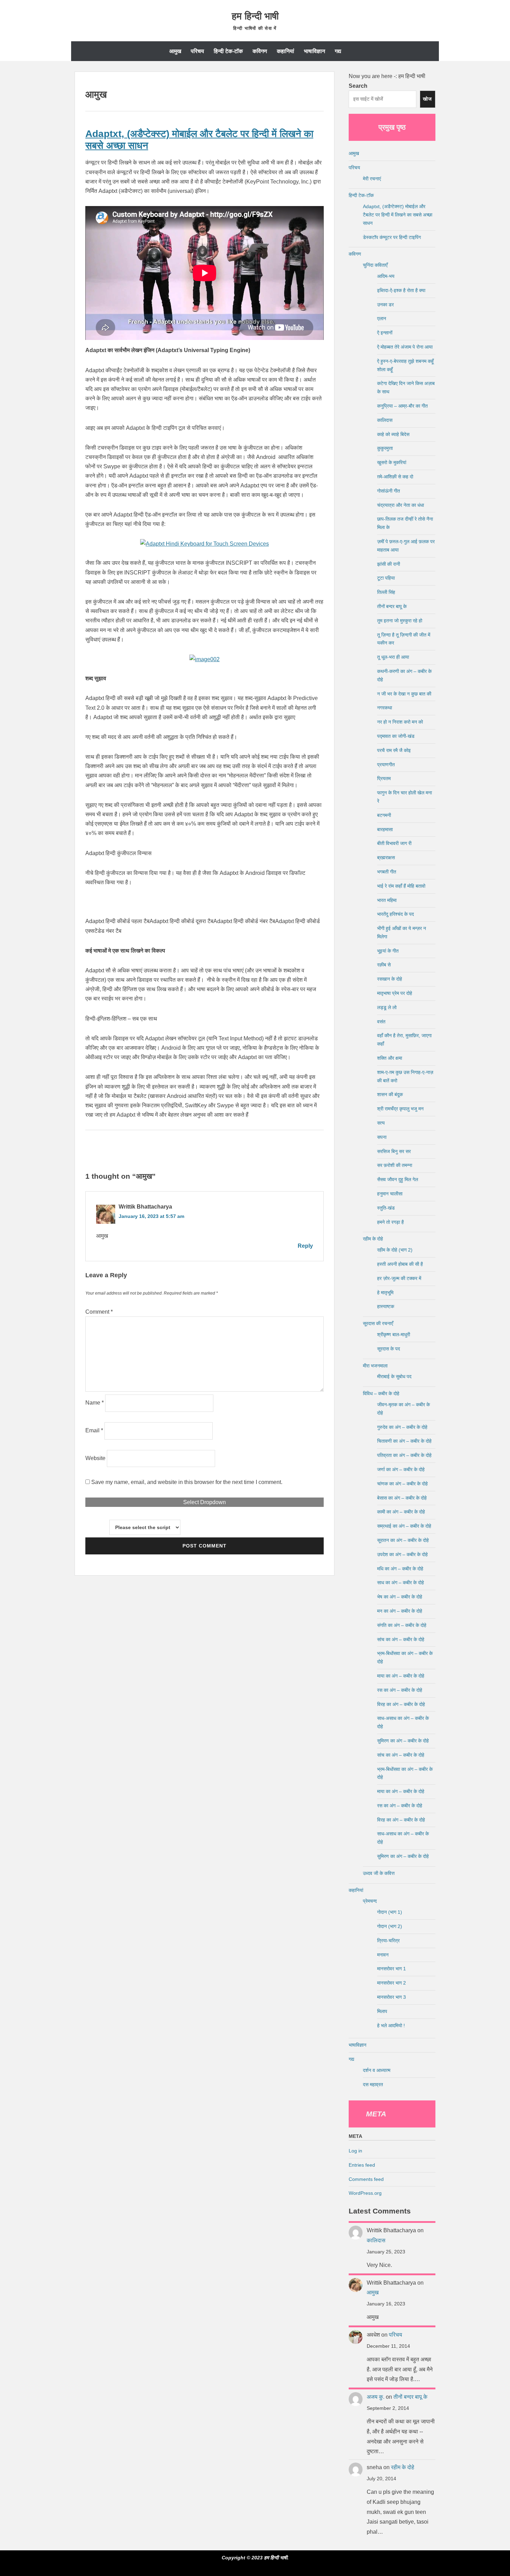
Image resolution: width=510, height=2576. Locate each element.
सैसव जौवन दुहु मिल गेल (398, 1179)
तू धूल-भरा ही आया (393, 657)
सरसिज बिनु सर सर (394, 1151)
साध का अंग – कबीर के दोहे (401, 1583)
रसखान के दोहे (390, 979)
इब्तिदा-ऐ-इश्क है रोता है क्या (401, 290)
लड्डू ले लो (387, 1007)
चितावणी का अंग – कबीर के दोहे (404, 1441)
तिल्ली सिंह (386, 592)
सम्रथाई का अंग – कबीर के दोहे (404, 1526)
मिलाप (382, 2011)
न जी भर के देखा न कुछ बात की (404, 694)
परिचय (197, 51)
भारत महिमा (387, 900)
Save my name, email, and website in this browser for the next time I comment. (187, 1482)
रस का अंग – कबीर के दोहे (400, 1690)
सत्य (381, 1123)
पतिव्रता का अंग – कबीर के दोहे (404, 1455)
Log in (355, 2151)
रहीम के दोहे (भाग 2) (395, 1250)
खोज (427, 99)
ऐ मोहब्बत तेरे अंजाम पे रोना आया (405, 347)
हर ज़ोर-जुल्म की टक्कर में (399, 1278)
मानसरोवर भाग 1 (392, 1969)
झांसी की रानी (389, 564)
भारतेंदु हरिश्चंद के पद (396, 914)
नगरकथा (385, 708)
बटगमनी (384, 815)
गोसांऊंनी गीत (389, 491)
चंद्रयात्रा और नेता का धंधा (401, 505)
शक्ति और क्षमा (390, 1058)
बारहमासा (385, 829)
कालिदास (385, 420)
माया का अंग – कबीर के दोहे (401, 1676)
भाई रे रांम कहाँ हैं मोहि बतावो (401, 886)
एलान (382, 318)
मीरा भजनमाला (375, 1366)
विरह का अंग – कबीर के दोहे (401, 1704)
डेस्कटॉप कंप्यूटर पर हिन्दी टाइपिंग (392, 237)
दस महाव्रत (373, 2084)
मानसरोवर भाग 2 (392, 1983)
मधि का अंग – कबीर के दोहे (400, 1569)
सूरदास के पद (389, 1349)
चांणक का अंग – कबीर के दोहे (402, 1484)
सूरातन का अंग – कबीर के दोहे (403, 1540)
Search (358, 86)
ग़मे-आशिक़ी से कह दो (395, 477)
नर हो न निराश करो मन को (400, 722)
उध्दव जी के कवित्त (379, 1873)
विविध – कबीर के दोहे (381, 1393)
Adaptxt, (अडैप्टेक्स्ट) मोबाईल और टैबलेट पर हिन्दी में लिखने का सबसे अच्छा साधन (398, 215)
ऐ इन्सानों (385, 333)
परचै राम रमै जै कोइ (394, 750)
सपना (382, 1137)
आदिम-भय (386, 276)
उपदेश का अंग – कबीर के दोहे (402, 1554)
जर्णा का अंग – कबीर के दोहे (401, 1469)
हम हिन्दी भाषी (255, 16)
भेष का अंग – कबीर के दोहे (400, 1597)
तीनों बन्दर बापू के (392, 606)
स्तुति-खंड (386, 1208)
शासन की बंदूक (390, 1094)
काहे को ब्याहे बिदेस (393, 434)
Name (95, 1403)
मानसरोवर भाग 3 (392, 1997)
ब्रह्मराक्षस (386, 858)
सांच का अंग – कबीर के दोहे (401, 1639)
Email (94, 1430)
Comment (99, 1312)
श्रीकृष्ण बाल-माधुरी (394, 1334)
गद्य (338, 51)
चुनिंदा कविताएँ (375, 265)
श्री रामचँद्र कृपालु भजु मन (400, 1109)
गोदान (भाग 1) (390, 1912)
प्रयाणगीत (386, 765)
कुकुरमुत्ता (385, 448)
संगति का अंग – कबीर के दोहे (402, 1625)
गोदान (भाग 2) (390, 1926)
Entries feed (362, 2165)
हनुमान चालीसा (390, 1194)
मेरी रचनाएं (372, 179)
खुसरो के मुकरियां (392, 462)
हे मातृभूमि (385, 1293)
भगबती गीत (387, 872)
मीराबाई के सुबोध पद (394, 1376)
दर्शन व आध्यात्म (377, 2070)
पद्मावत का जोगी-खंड (396, 736)
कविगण (260, 51)
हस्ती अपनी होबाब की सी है (400, 1264)
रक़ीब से (384, 965)
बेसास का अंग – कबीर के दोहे (402, 1498)
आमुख (175, 51)
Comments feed (366, 2179)
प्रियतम (384, 778)
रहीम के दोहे (373, 1239)
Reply (305, 1246)
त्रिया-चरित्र (388, 1940)
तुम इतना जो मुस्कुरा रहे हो (400, 621)
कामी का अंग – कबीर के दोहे (401, 1512)
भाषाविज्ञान (314, 51)
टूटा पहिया (386, 578)
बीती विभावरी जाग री (394, 843)
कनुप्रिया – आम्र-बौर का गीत (402, 406)
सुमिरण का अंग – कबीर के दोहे (403, 1741)
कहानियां (286, 51)
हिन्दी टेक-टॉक (228, 51)
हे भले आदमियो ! (391, 2025)
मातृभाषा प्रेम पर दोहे (395, 993)
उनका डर (385, 305)
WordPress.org (365, 2193)
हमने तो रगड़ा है (390, 1222)
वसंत (381, 1022)
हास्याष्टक (386, 1306)
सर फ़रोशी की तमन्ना (395, 1165)
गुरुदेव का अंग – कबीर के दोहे (402, 1427)
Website (95, 1458)
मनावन (383, 1955)
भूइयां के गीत (388, 951)
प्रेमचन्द (370, 1901)
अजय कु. (376, 2397)
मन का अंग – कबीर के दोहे (400, 1611)
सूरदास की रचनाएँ (378, 1323)
